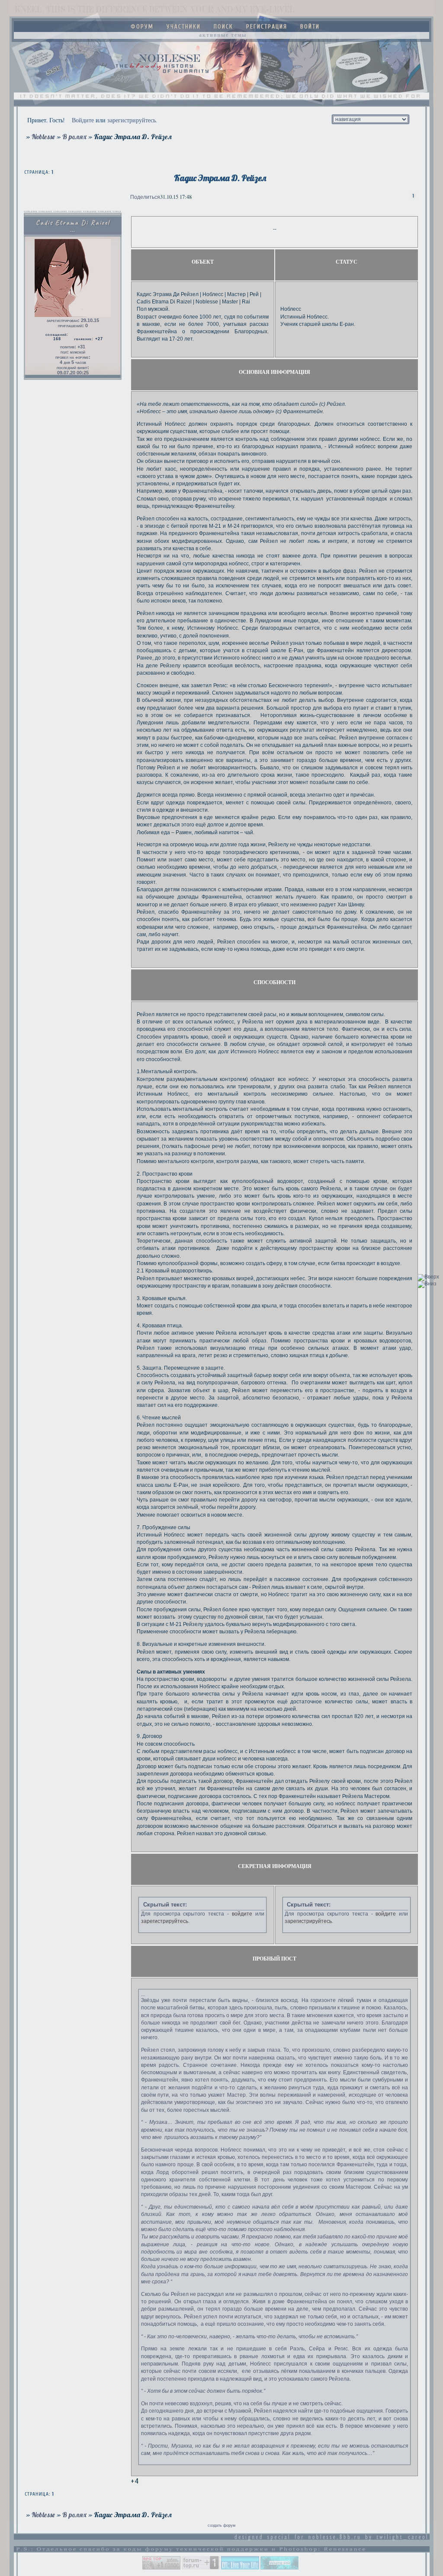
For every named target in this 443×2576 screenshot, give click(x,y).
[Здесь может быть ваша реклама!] (279, 2568)
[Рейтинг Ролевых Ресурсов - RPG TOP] (161, 2568)
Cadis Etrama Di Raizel (73, 223)
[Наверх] (428, 1277)
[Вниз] (427, 1284)
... (143, 1994)
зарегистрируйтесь (132, 120)
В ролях (74, 137)
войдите (242, 1914)
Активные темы (223, 35)
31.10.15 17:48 (176, 197)
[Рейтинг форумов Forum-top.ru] (201, 2568)
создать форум (221, 2525)
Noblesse (43, 137)
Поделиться (145, 197)
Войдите (83, 120)
